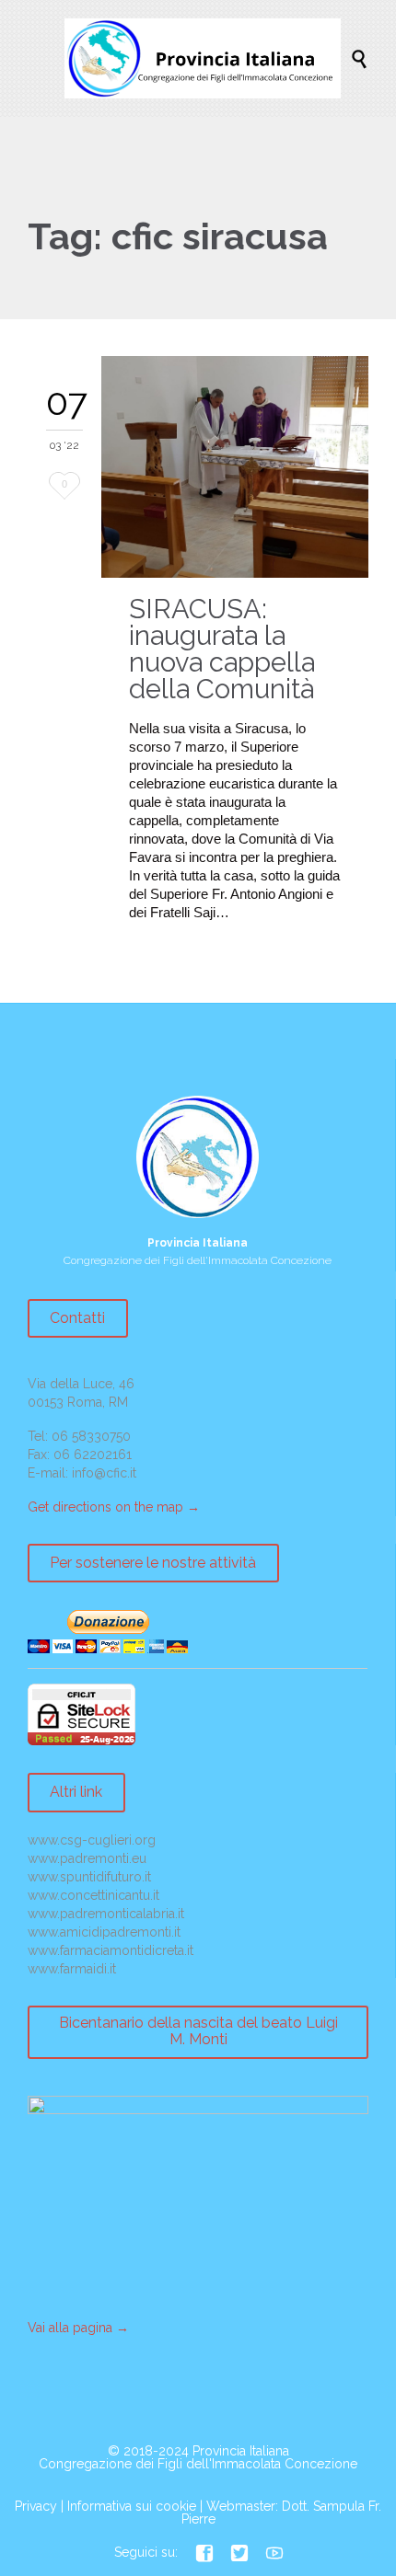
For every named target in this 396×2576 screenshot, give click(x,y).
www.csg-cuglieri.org (92, 1840)
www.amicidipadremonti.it (104, 1932)
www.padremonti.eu (87, 1858)
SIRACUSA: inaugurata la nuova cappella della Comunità (222, 649)
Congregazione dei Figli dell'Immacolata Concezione (198, 2464)
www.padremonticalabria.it (106, 1914)
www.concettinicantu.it (93, 1895)
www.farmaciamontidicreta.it (111, 1950)
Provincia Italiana (241, 2451)
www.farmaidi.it (72, 1969)
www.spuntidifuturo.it (89, 1877)
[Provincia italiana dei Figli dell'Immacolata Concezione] (207, 58)
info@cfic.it (104, 1473)
